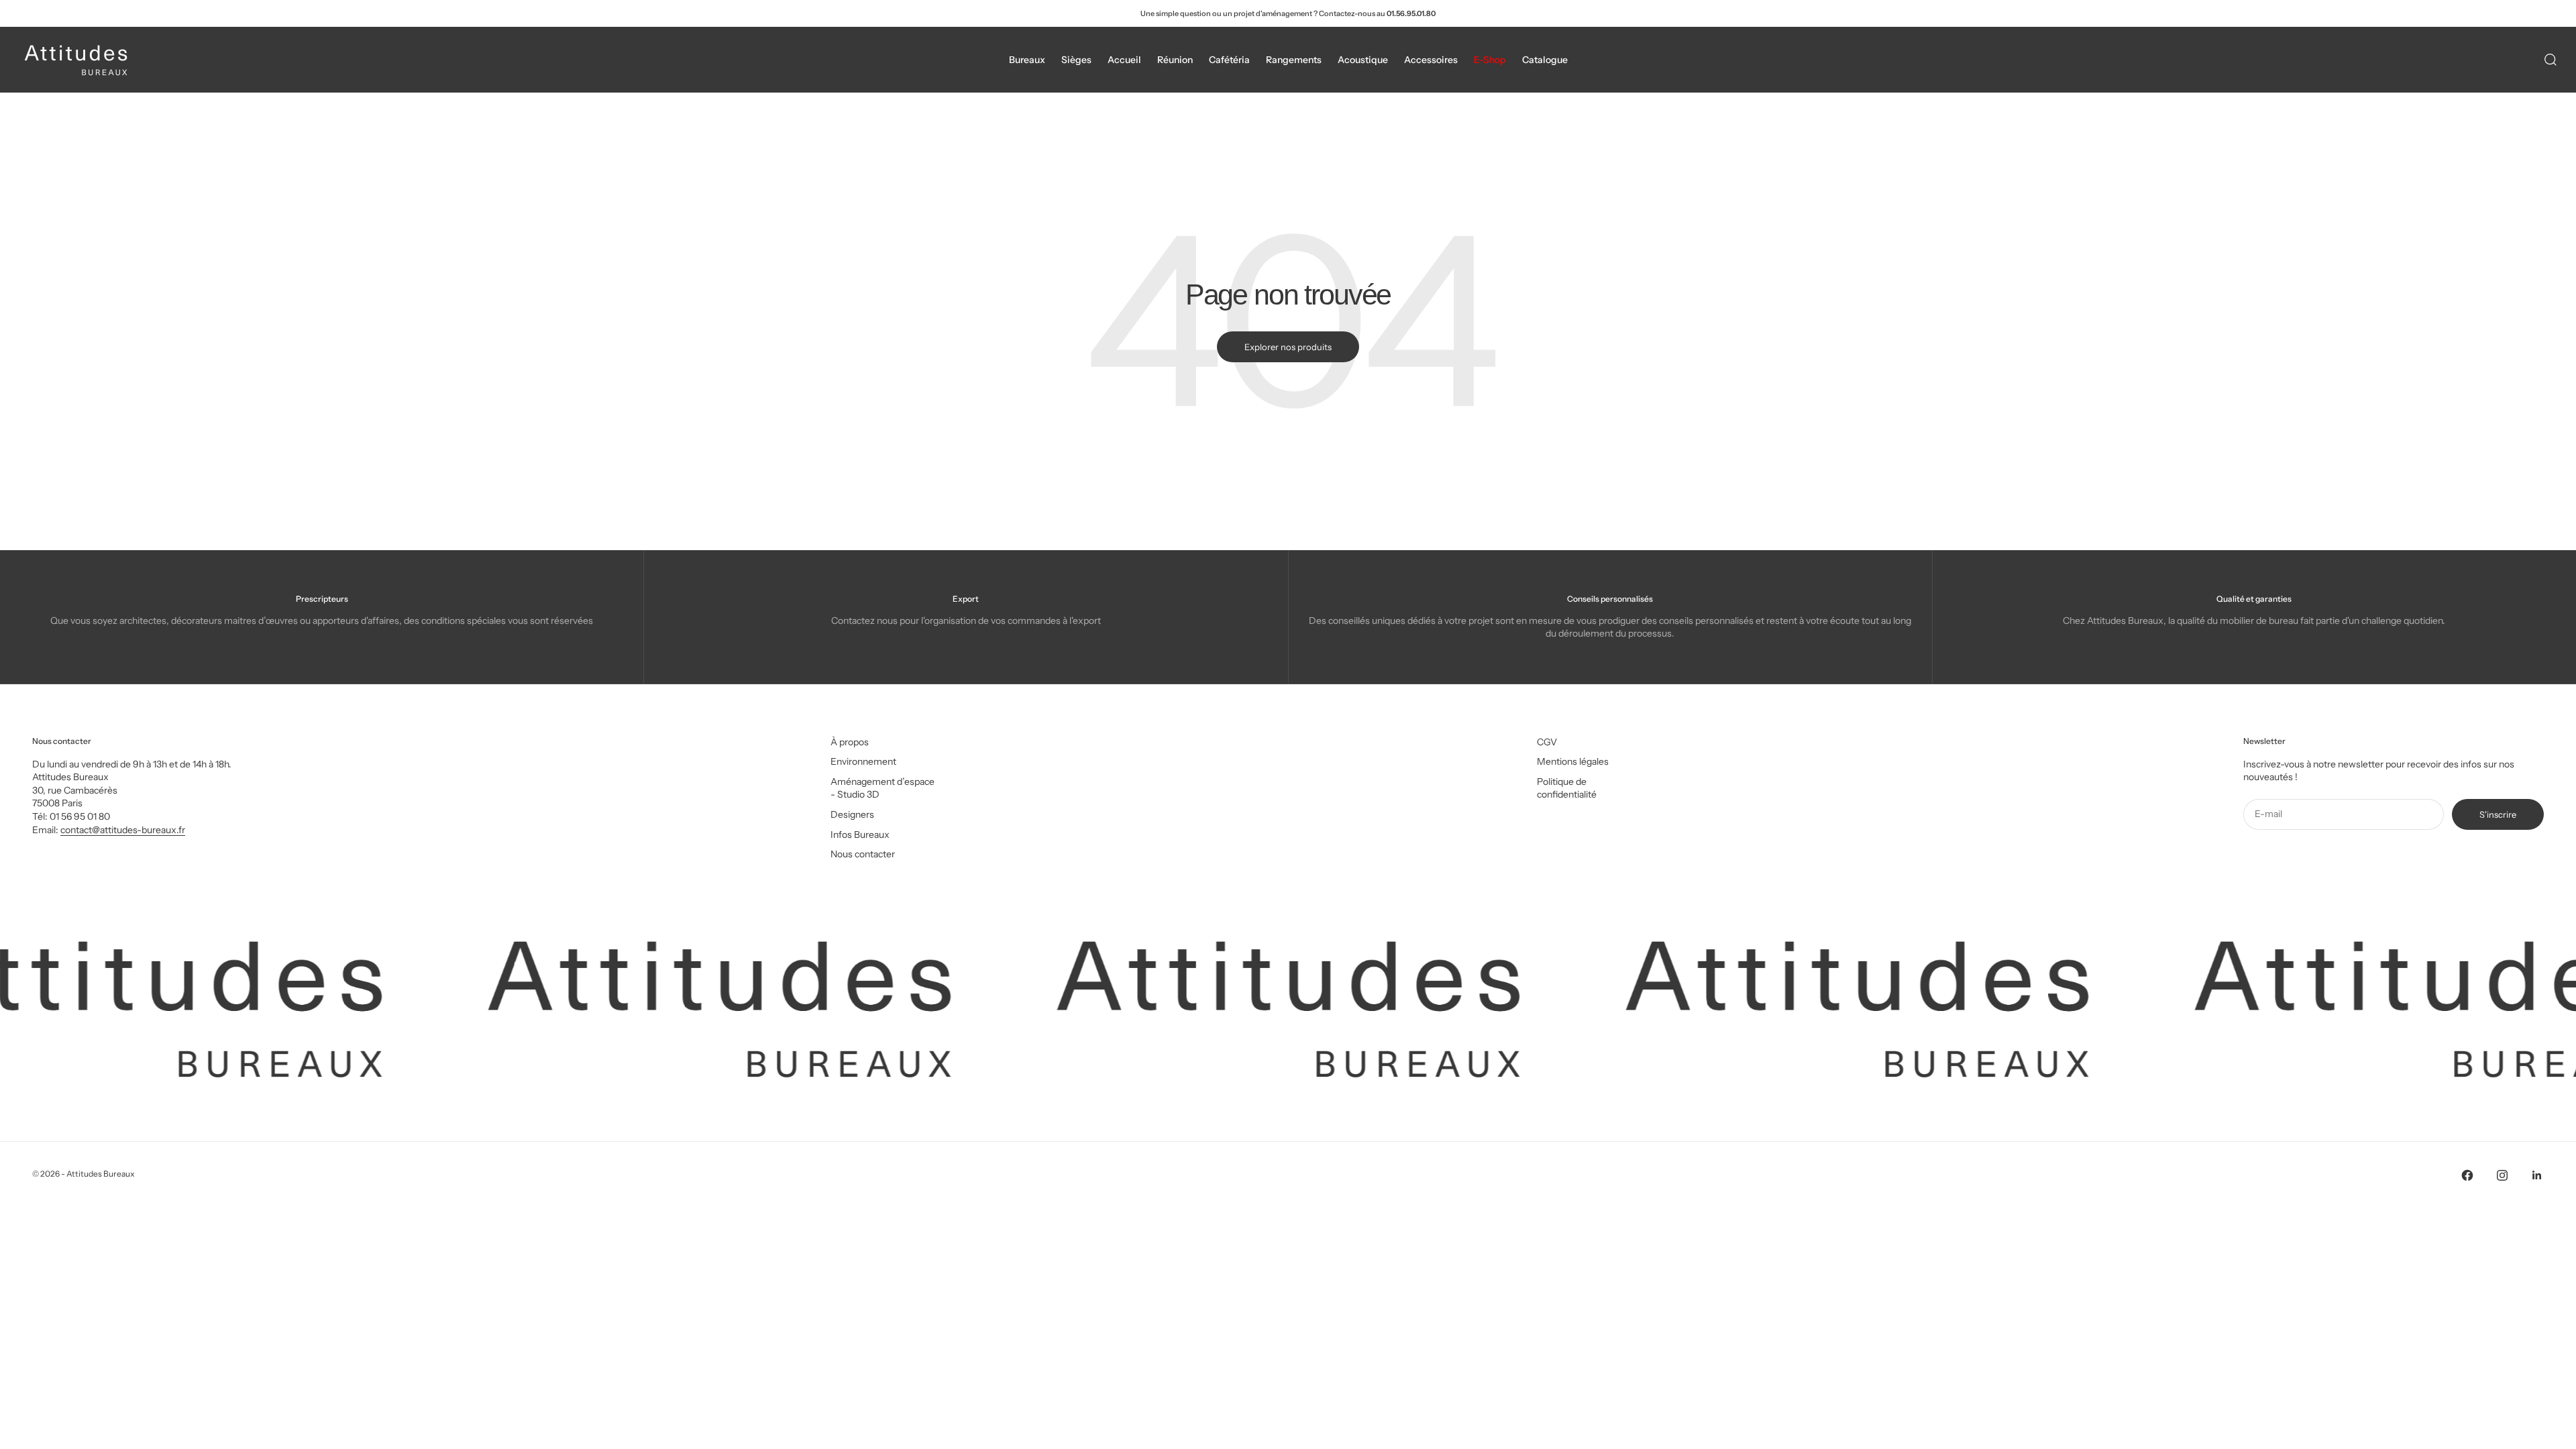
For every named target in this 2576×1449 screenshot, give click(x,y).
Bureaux (1027, 60)
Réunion (1175, 60)
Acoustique (1363, 60)
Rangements (1294, 60)
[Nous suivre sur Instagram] (2502, 1175)
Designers (852, 814)
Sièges (1076, 60)
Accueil (1124, 60)
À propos (850, 742)
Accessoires (1431, 60)
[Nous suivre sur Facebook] (2467, 1175)
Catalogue (1545, 60)
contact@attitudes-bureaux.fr (123, 830)
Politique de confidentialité (1567, 788)
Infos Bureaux (860, 835)
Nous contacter (863, 854)
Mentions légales (1573, 761)
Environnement (863, 761)
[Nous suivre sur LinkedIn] (2537, 1175)
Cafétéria (1229, 60)
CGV (1547, 742)
